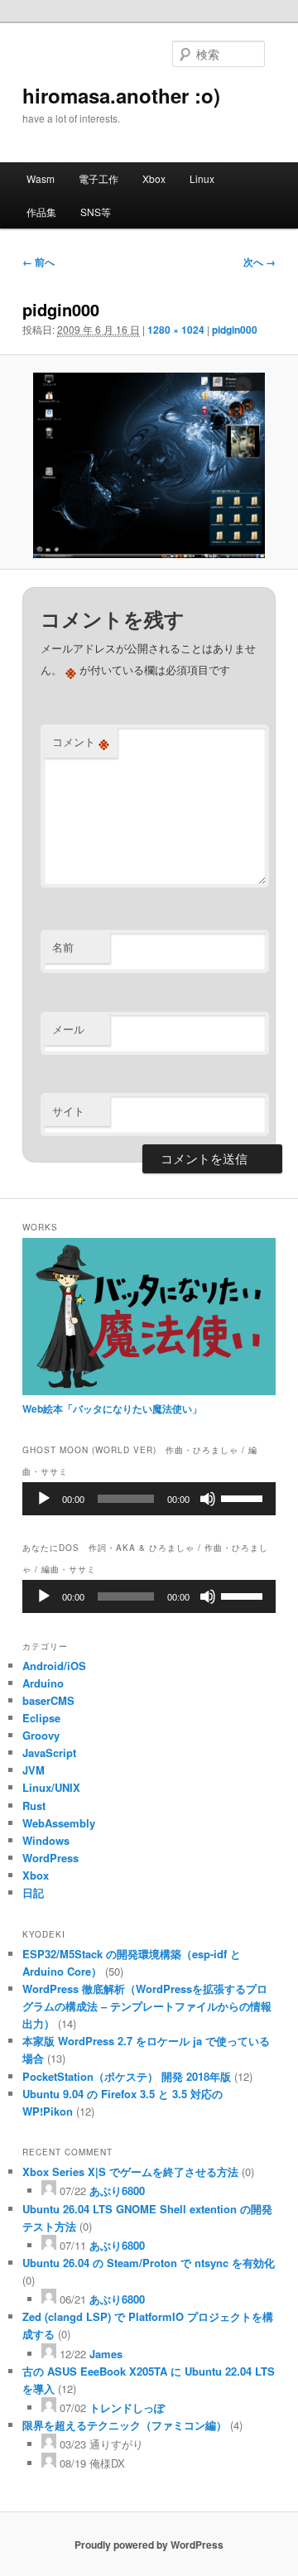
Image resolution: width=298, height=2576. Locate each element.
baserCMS (48, 1700)
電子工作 (99, 178)
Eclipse (41, 1718)
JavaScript (49, 1753)
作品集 (41, 212)
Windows (46, 1840)
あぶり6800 (117, 2191)
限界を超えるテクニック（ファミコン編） (125, 2425)
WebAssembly (59, 1823)
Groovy (41, 1735)
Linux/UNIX (51, 1787)
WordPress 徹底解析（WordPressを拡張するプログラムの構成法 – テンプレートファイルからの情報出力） (147, 2006)
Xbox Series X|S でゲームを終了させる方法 (130, 2172)
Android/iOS (54, 1666)
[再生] (44, 1499)
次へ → (260, 262)
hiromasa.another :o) (121, 95)
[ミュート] (208, 1499)
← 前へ (38, 262)
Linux (202, 178)
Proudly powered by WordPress (149, 2545)
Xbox (154, 178)
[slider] (244, 1497)
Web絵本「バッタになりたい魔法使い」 (112, 1408)
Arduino (43, 1683)
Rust (34, 1806)
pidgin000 (235, 330)
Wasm (41, 178)
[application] (149, 1499)
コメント (81, 742)
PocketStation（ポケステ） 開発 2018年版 (127, 2076)
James (106, 2354)
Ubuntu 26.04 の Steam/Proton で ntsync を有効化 (149, 2263)
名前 (63, 947)
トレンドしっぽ (127, 2407)
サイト (68, 1111)
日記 (33, 1892)
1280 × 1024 (176, 330)
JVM (34, 1770)
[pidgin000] (149, 465)
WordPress (50, 1858)
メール (68, 1029)
